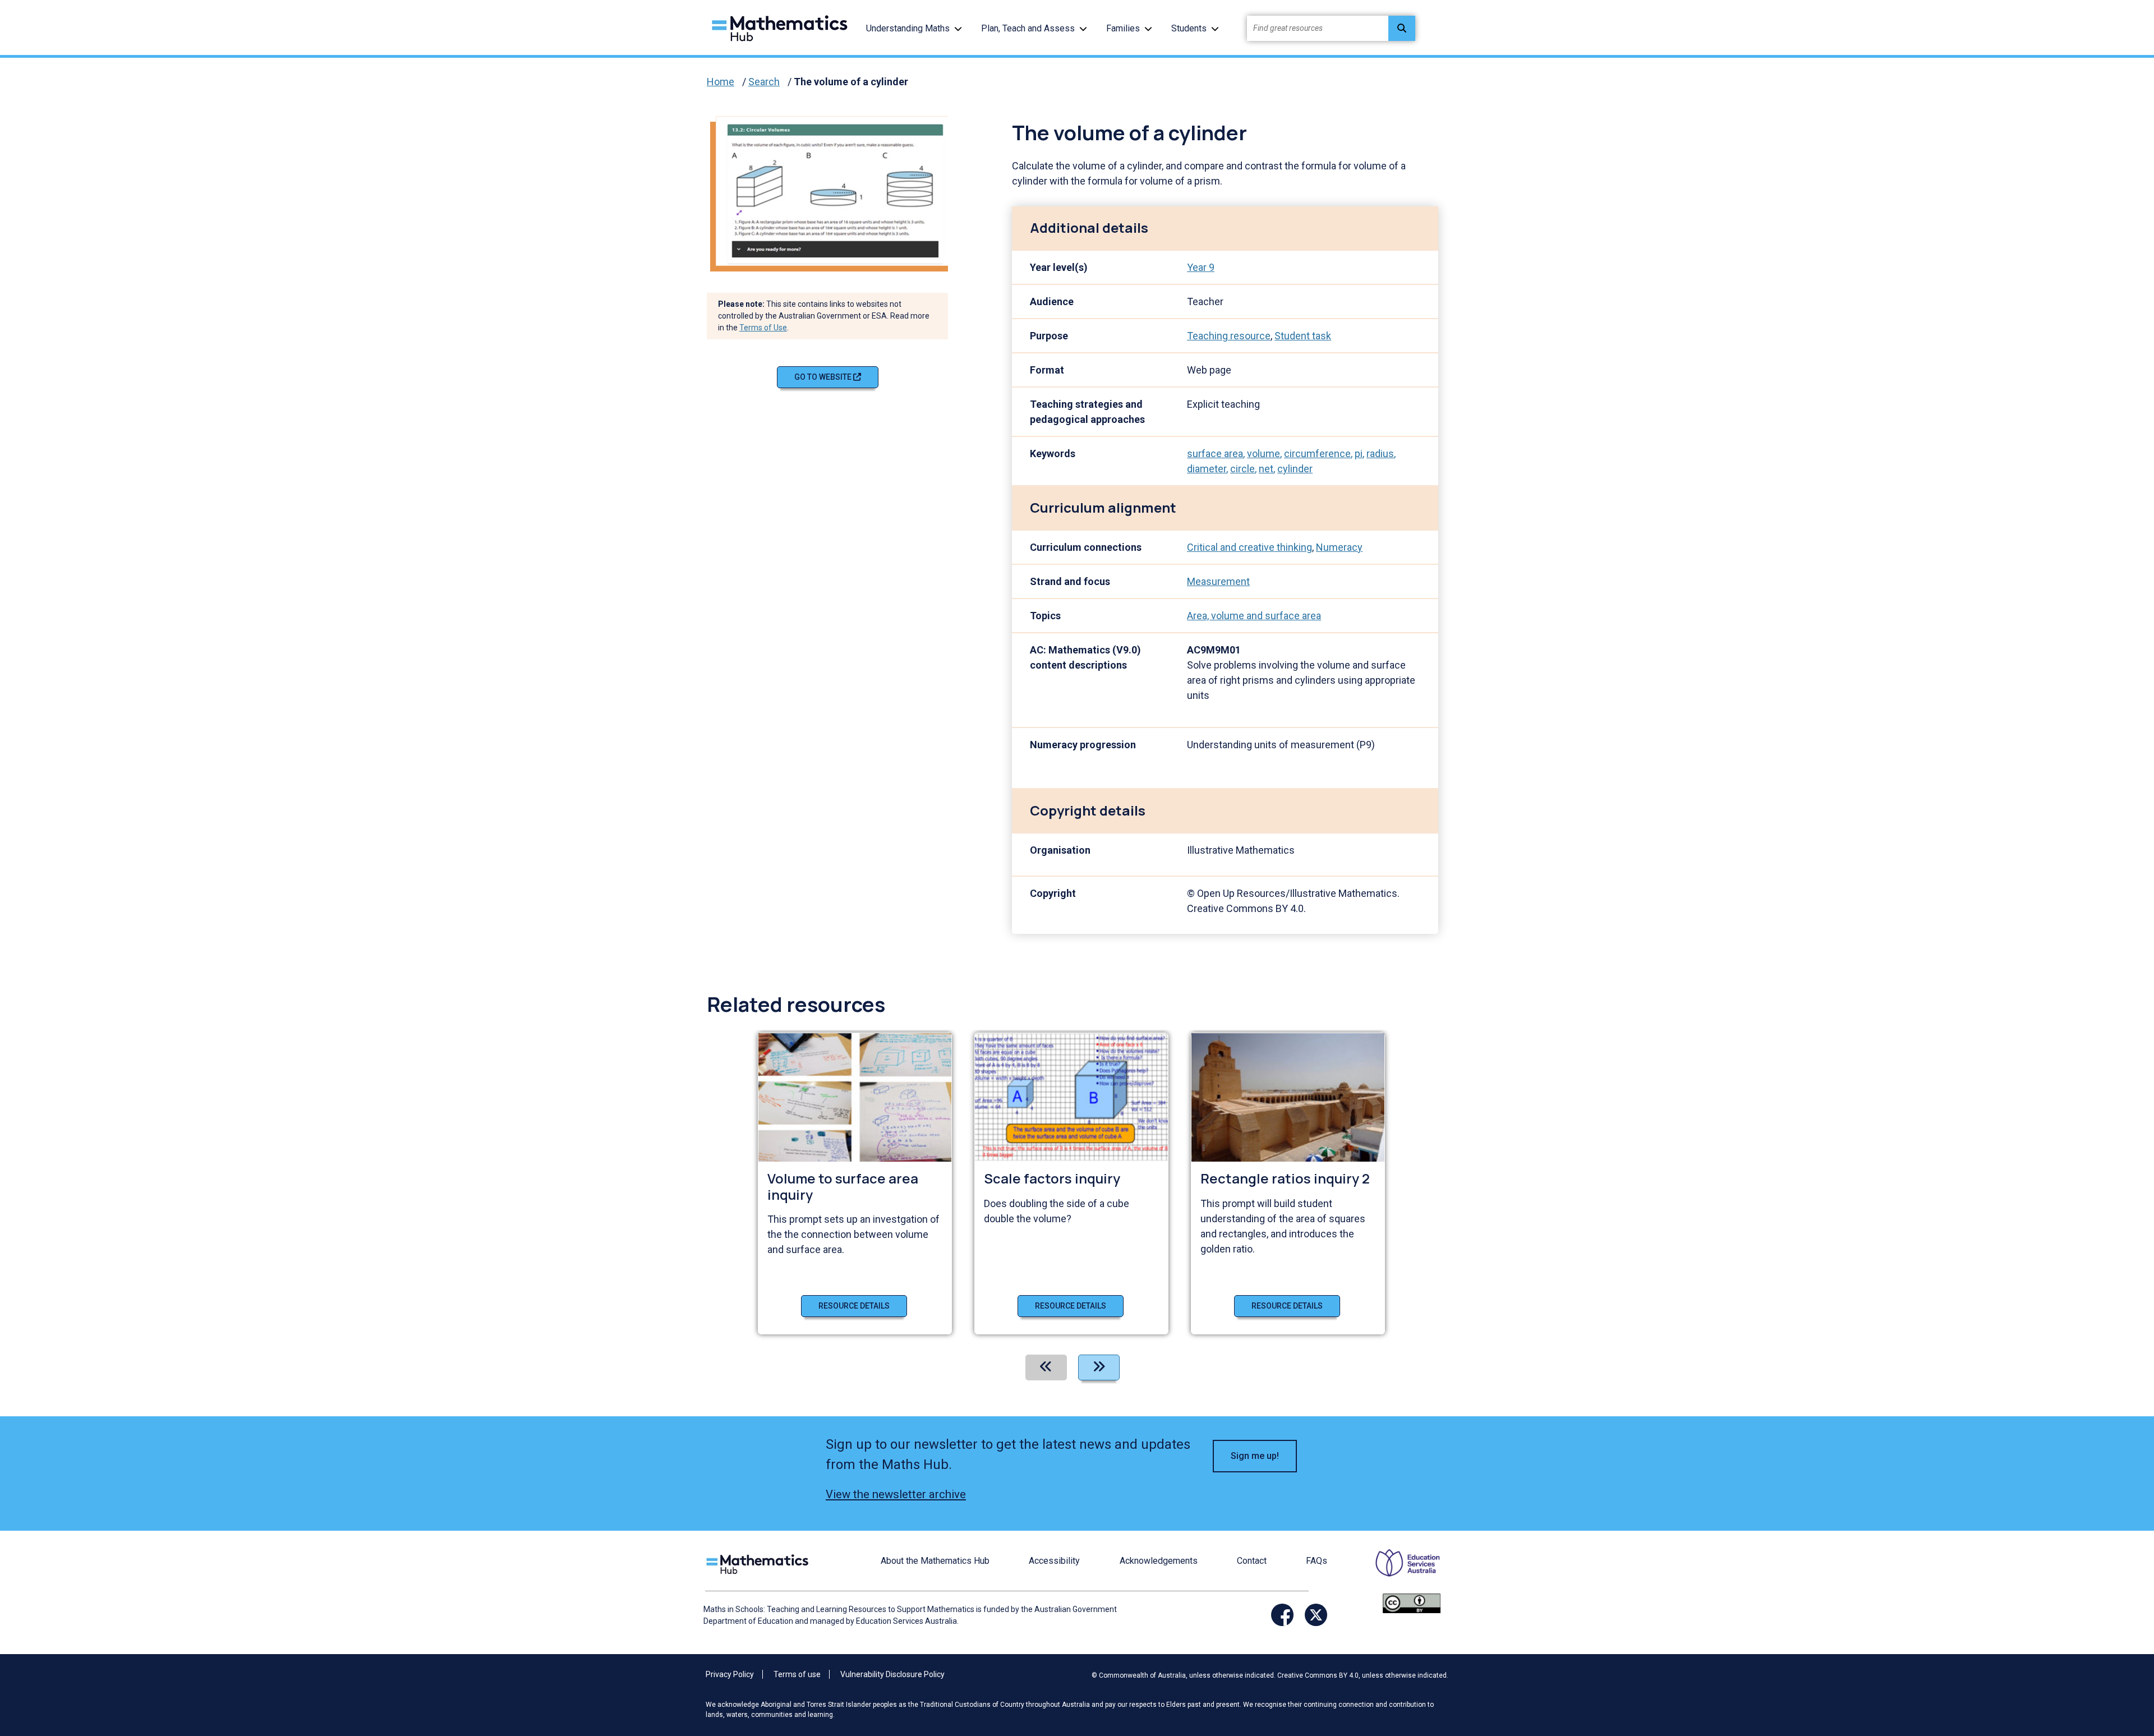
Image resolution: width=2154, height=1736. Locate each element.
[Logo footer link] (760, 1563)
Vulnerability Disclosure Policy (892, 1674)
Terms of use (797, 1674)
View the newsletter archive (896, 1494)
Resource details (854, 1306)
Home (721, 82)
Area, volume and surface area (1254, 616)
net (1266, 469)
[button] (958, 28)
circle (1242, 469)
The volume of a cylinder (851, 82)
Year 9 (1201, 267)
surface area (1215, 453)
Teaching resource (1229, 336)
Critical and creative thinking (1249, 547)
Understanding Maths (908, 28)
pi (1359, 453)
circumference (1317, 453)
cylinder (1295, 469)
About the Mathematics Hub (935, 1561)
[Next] (1099, 1367)
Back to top (2089, 1651)
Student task (1303, 336)
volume (1264, 453)
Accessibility (1054, 1561)
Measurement (1218, 581)
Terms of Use (763, 328)
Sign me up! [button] (1255, 1456)
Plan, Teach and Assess (1028, 28)
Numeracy (1339, 547)
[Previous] (1046, 1367)
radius (1380, 453)
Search (764, 82)
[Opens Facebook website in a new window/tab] (1282, 1615)
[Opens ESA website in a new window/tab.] (1401, 1571)
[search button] (1402, 28)
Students (1189, 28)
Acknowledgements (1159, 1561)
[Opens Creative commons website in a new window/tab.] (1412, 1603)
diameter (1207, 469)
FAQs (1317, 1561)
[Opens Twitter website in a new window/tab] (1316, 1615)
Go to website (824, 377)
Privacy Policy (730, 1674)
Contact (1252, 1561)
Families (1123, 28)
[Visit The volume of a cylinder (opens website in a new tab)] (836, 190)
